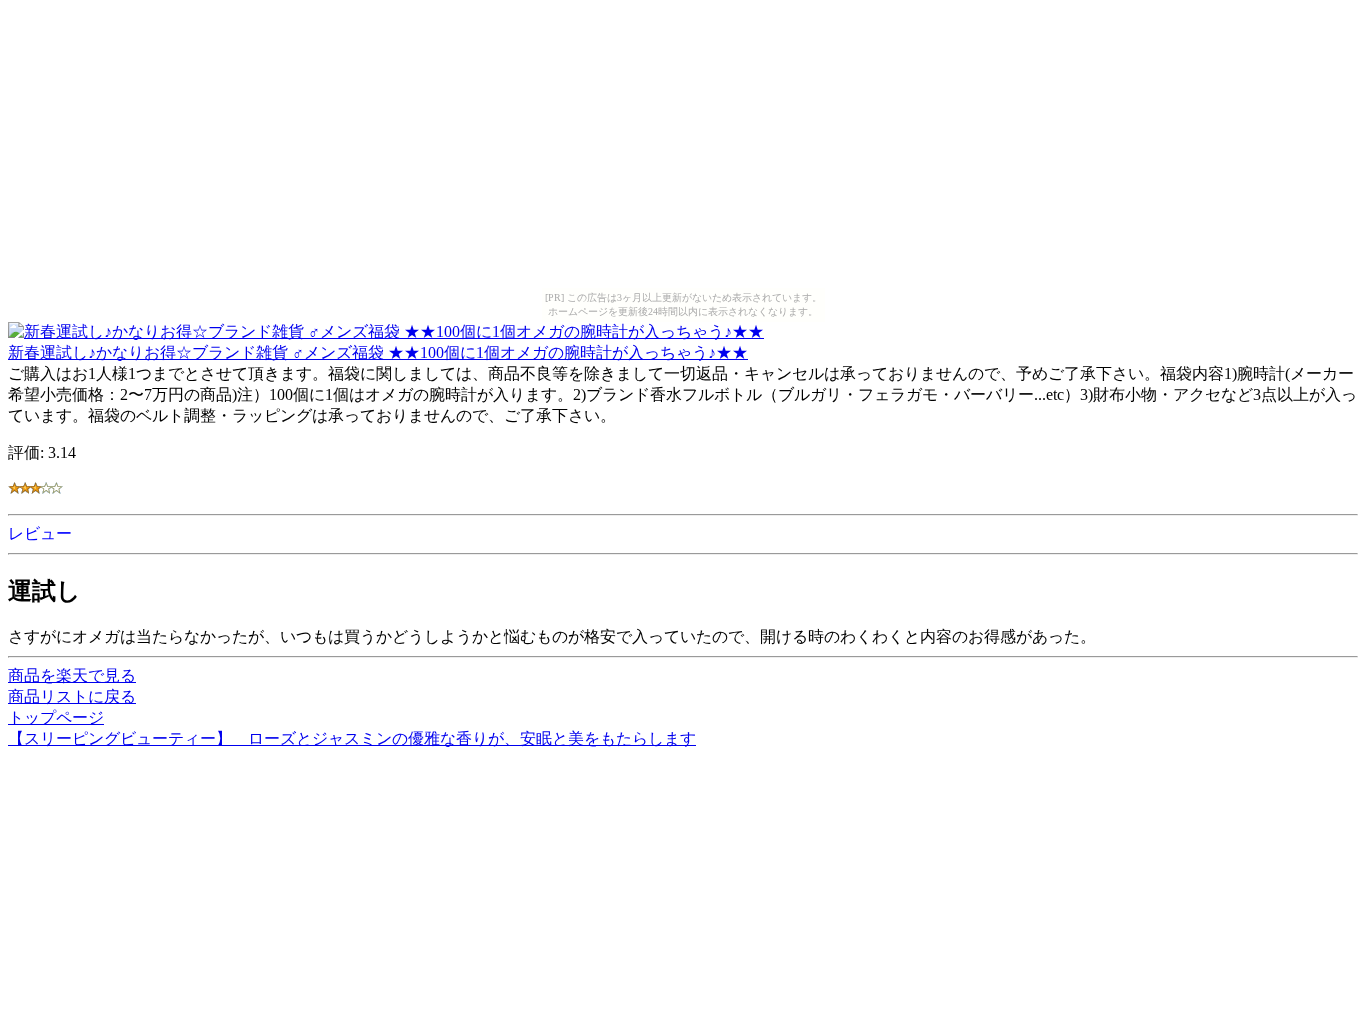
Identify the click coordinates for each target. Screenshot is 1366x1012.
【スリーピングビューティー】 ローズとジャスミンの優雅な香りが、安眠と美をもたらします (352, 738)
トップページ (56, 717)
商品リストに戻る (72, 696)
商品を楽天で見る (72, 675)
